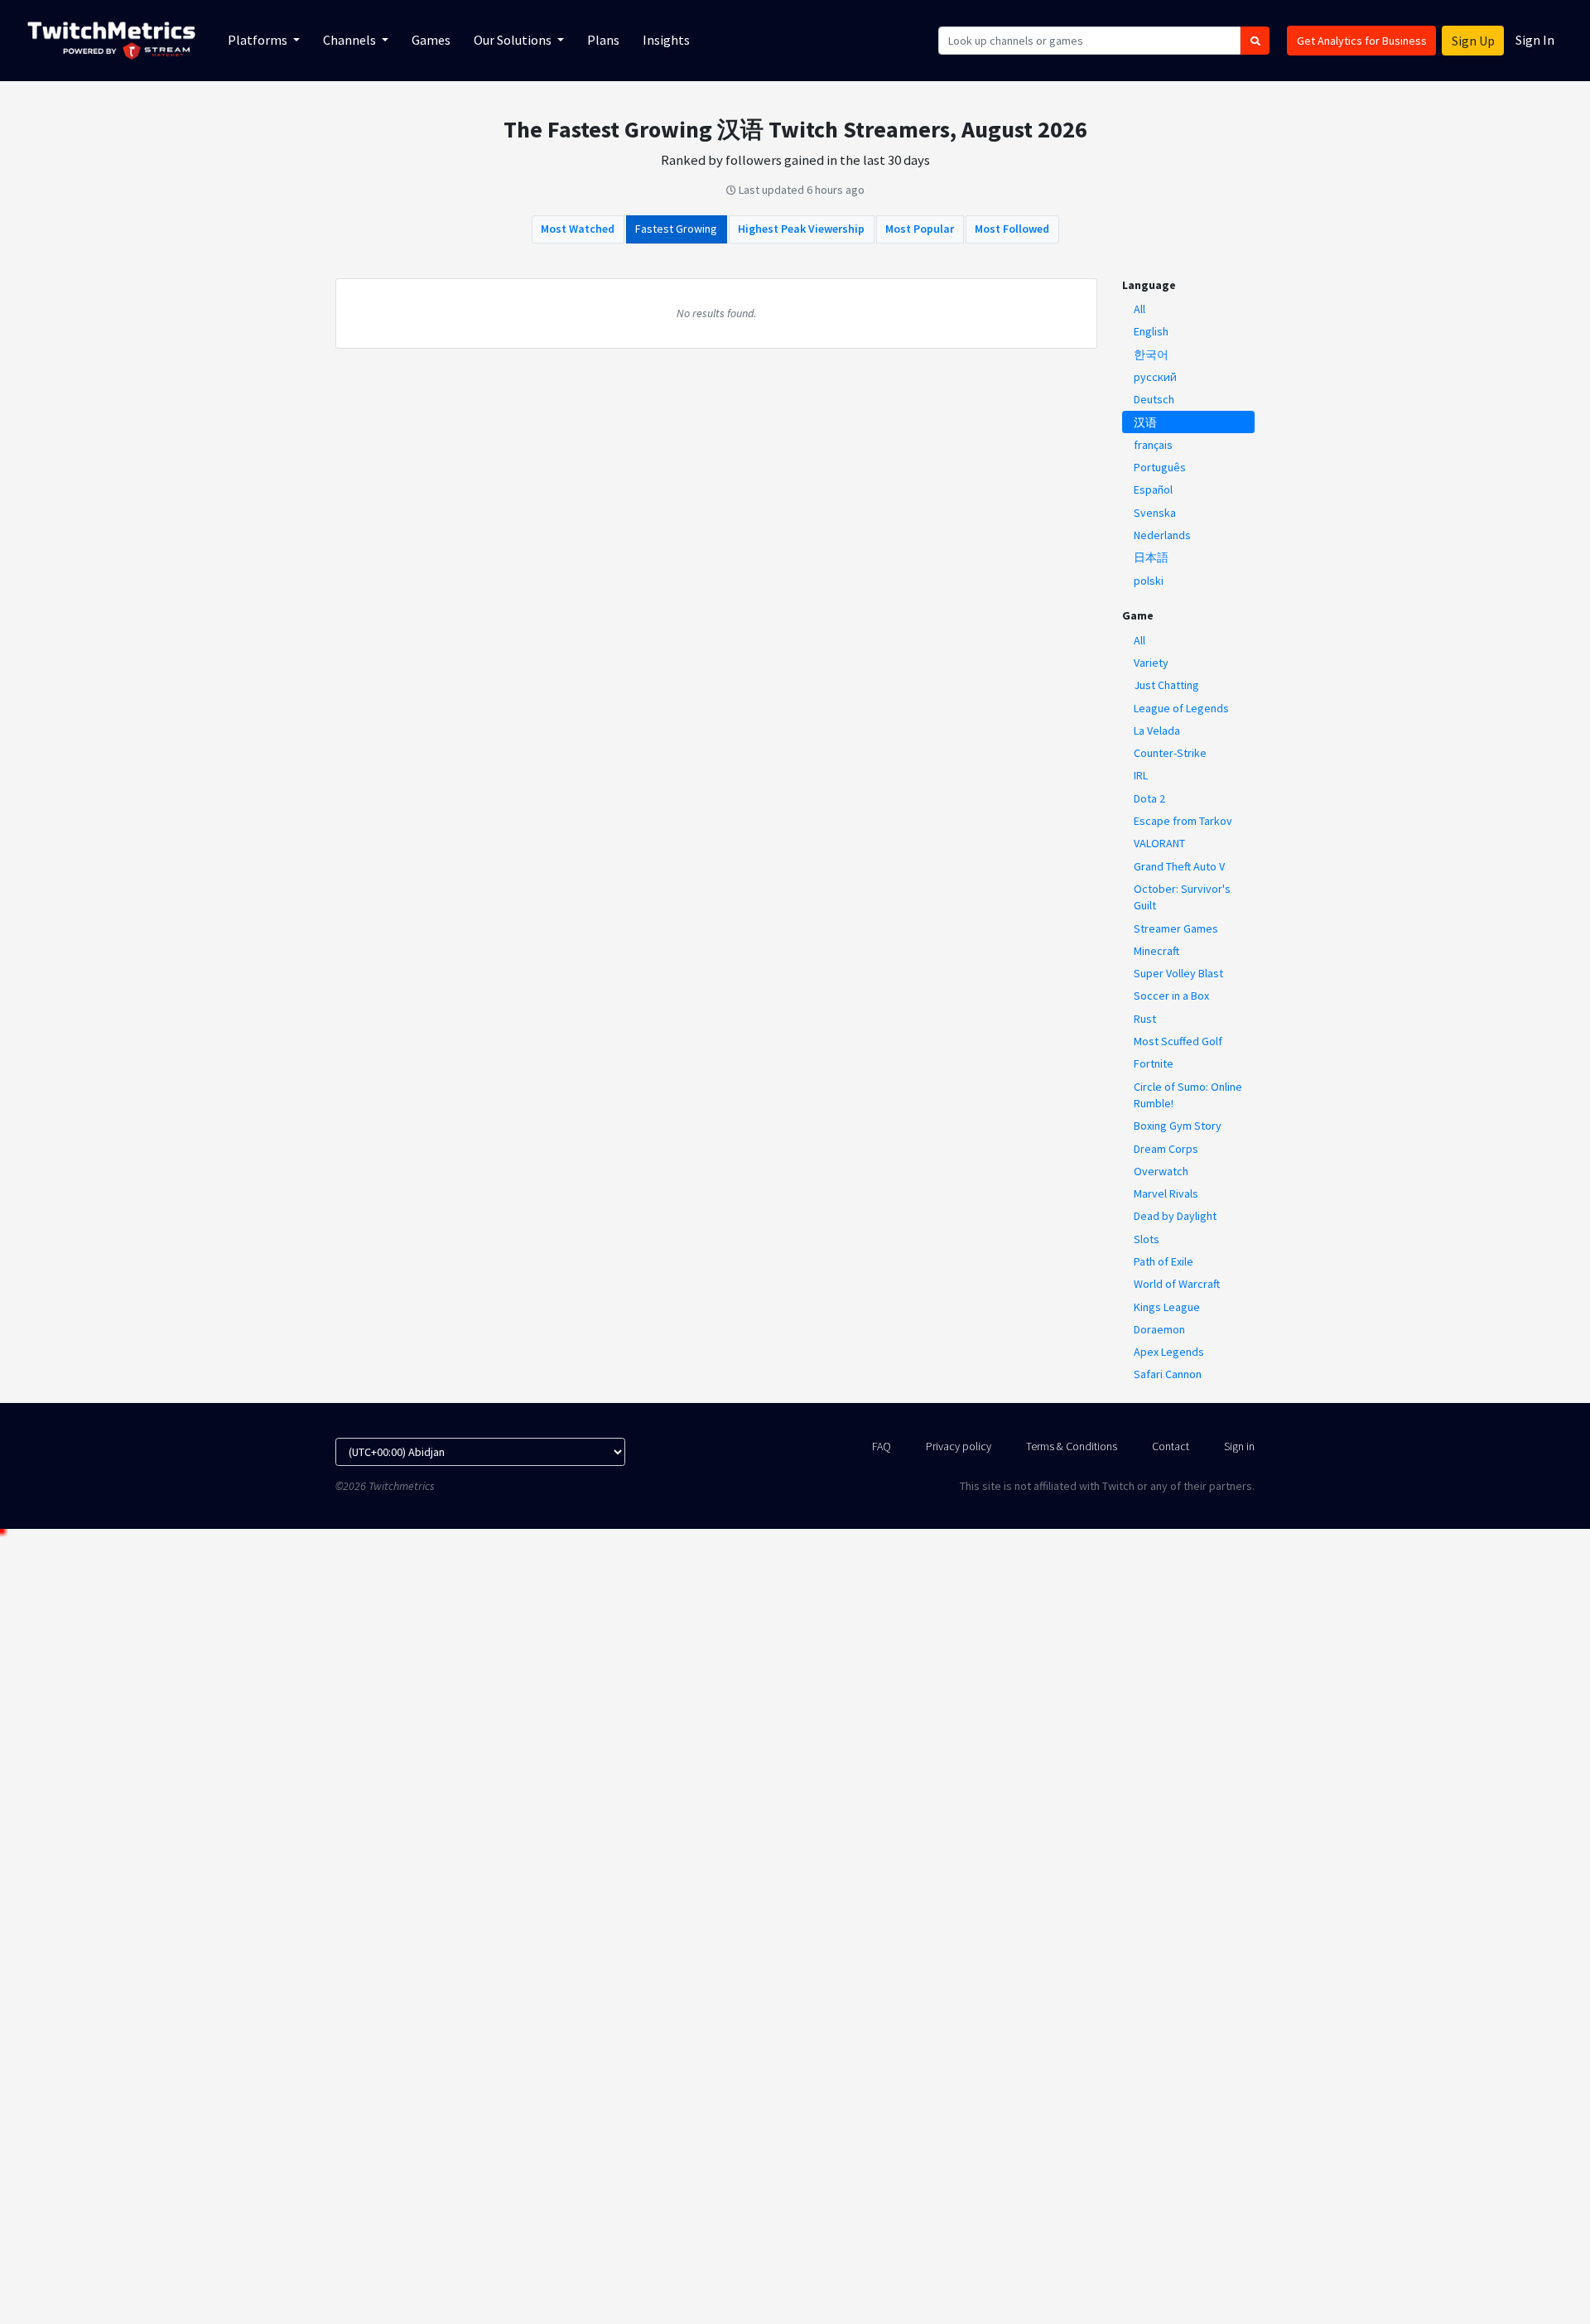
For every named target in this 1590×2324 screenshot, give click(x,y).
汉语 (1145, 422)
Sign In (1535, 40)
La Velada (1157, 730)
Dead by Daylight (1175, 1216)
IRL (1141, 775)
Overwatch (1161, 1171)
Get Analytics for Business (1362, 41)
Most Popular (920, 229)
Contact (1171, 1446)
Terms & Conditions (1072, 1446)
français (1153, 445)
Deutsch (1154, 399)
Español (1153, 489)
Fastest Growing (676, 229)
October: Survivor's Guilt (1182, 897)
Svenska (1155, 513)
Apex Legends (1169, 1352)
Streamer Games (1176, 928)
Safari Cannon (1168, 1374)
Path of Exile (1164, 1261)
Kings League (1167, 1307)
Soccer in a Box (1171, 996)
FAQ (882, 1446)
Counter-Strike (1170, 753)
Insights (666, 40)
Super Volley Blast (1178, 973)
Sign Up (1473, 41)
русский (1155, 377)
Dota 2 (1149, 798)
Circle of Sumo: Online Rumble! (1188, 1095)
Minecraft (1156, 951)
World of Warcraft (1177, 1284)
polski (1149, 581)
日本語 (1151, 557)
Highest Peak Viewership (801, 229)
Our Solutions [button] (514, 40)
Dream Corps (1166, 1149)
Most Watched (578, 229)
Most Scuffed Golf (1178, 1041)
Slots (1147, 1239)
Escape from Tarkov (1183, 821)
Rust (1145, 1019)
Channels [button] (351, 40)
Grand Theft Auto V (1179, 866)
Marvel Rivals (1166, 1193)
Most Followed (1012, 229)
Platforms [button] (259, 40)
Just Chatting (1166, 685)
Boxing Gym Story (1178, 1126)
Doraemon (1159, 1329)
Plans (603, 40)
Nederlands (1162, 535)
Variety (1151, 663)
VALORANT (1159, 843)
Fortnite (1154, 1063)
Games (431, 40)
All (1139, 309)
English (1151, 331)
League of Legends (1181, 708)
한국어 (1151, 354)
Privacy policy (959, 1446)
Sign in (1239, 1446)
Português (1160, 467)
